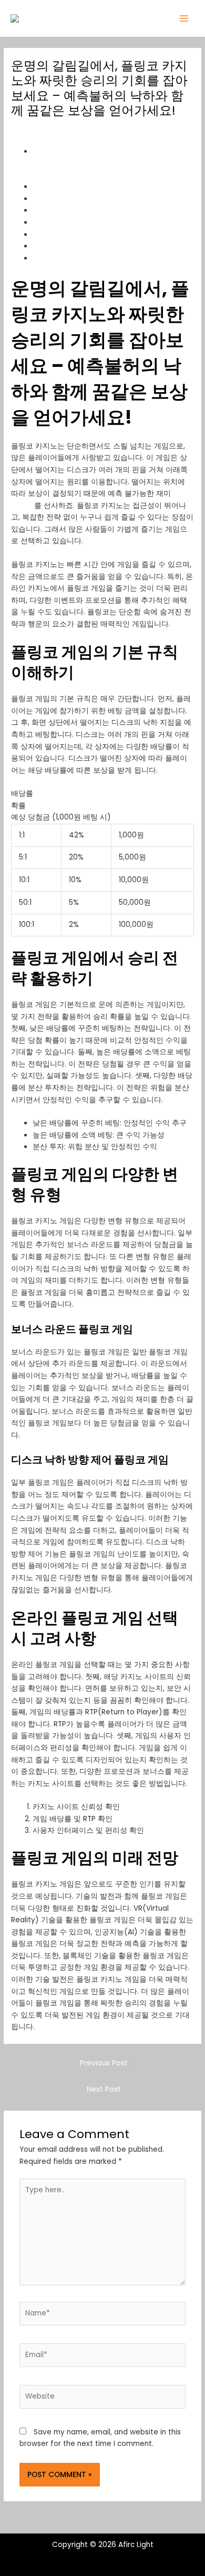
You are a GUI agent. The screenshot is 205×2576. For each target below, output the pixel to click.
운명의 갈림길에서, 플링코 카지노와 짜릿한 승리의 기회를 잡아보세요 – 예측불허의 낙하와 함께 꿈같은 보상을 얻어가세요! (112, 163)
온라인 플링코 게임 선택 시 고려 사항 (94, 246)
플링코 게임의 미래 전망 (73, 258)
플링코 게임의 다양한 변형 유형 (85, 210)
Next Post (104, 2089)
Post (94, 129)
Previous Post (104, 2063)
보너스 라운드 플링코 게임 (76, 222)
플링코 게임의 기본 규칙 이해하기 (88, 187)
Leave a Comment (44, 129)
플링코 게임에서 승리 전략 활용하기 (92, 199)
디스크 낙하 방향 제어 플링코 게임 (89, 234)
